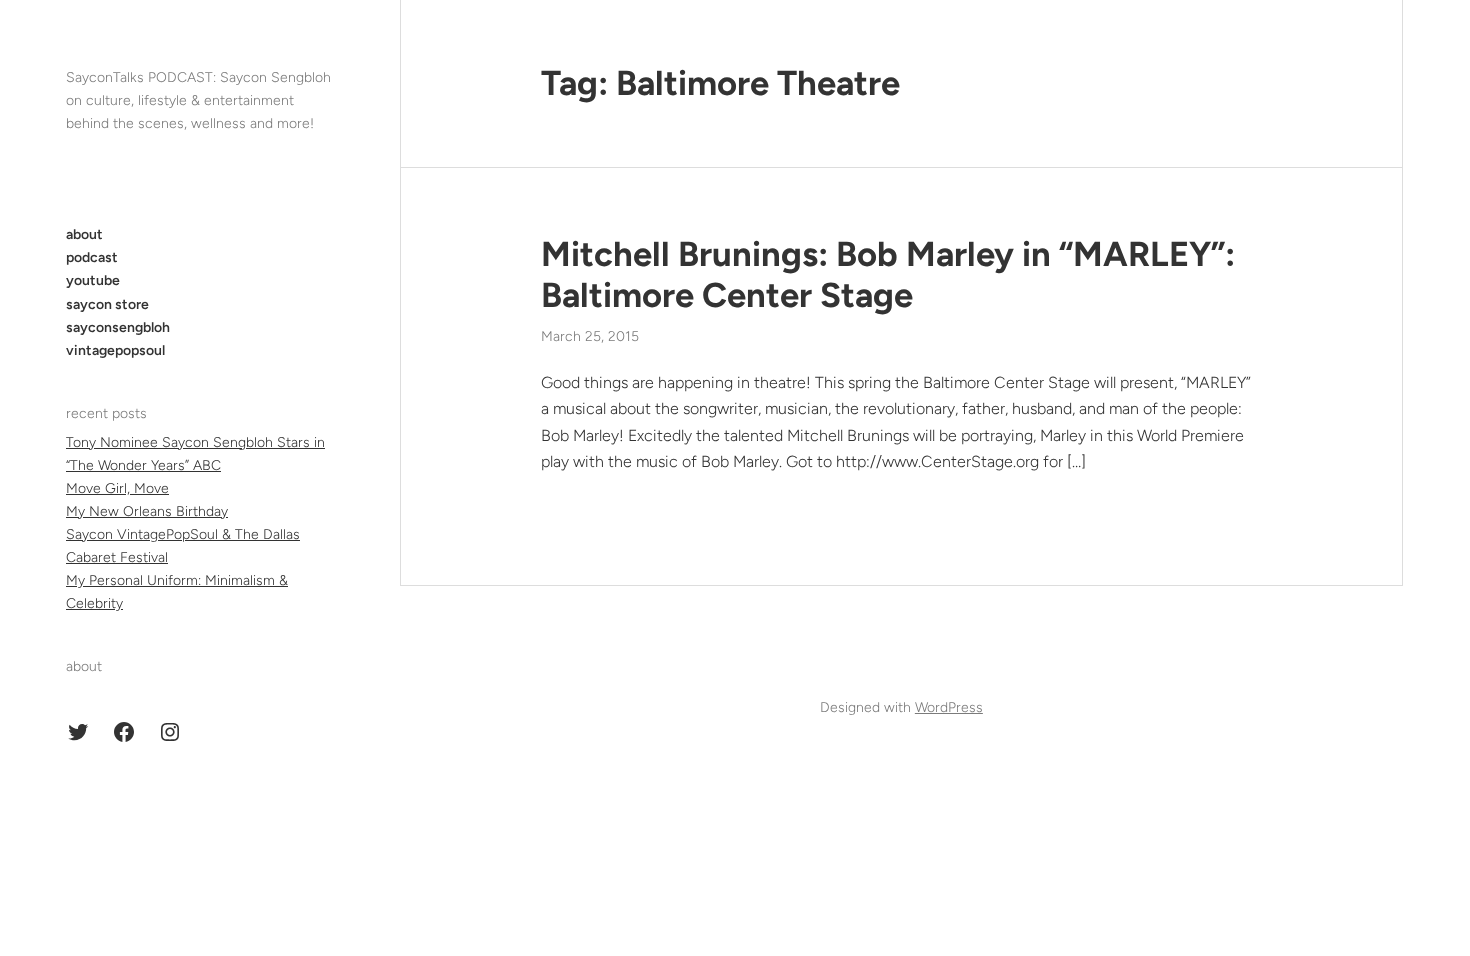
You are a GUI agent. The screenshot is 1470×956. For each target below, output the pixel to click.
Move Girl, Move (117, 488)
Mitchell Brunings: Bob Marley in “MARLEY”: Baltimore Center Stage (888, 275)
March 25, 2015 (590, 336)
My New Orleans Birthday (147, 511)
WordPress (949, 707)
